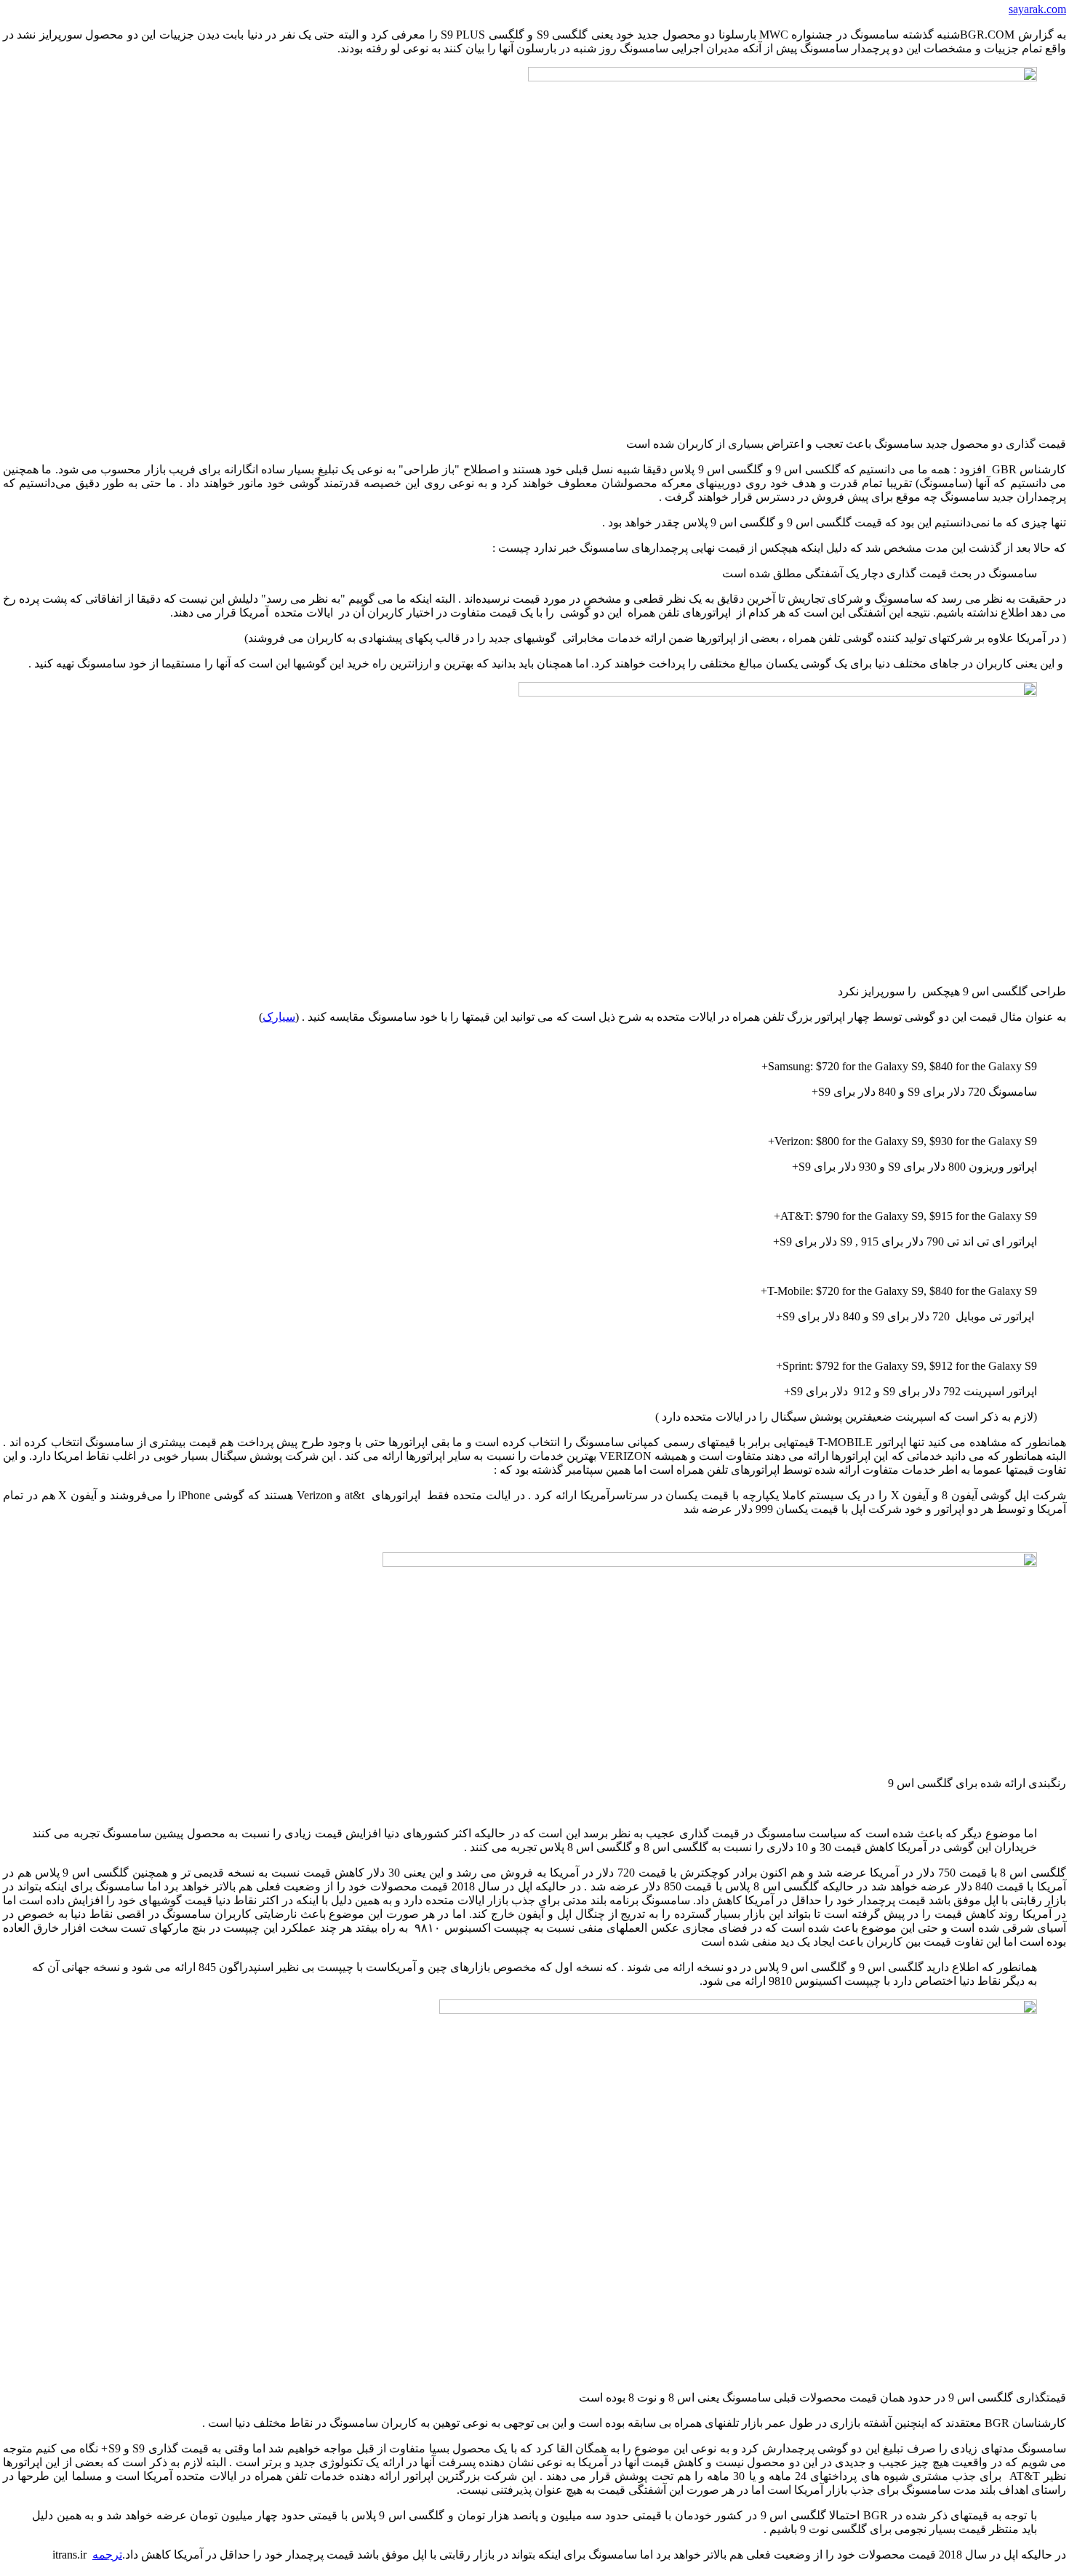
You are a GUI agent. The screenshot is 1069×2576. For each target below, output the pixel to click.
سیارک (279, 1017)
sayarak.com (1037, 9)
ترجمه (107, 2555)
